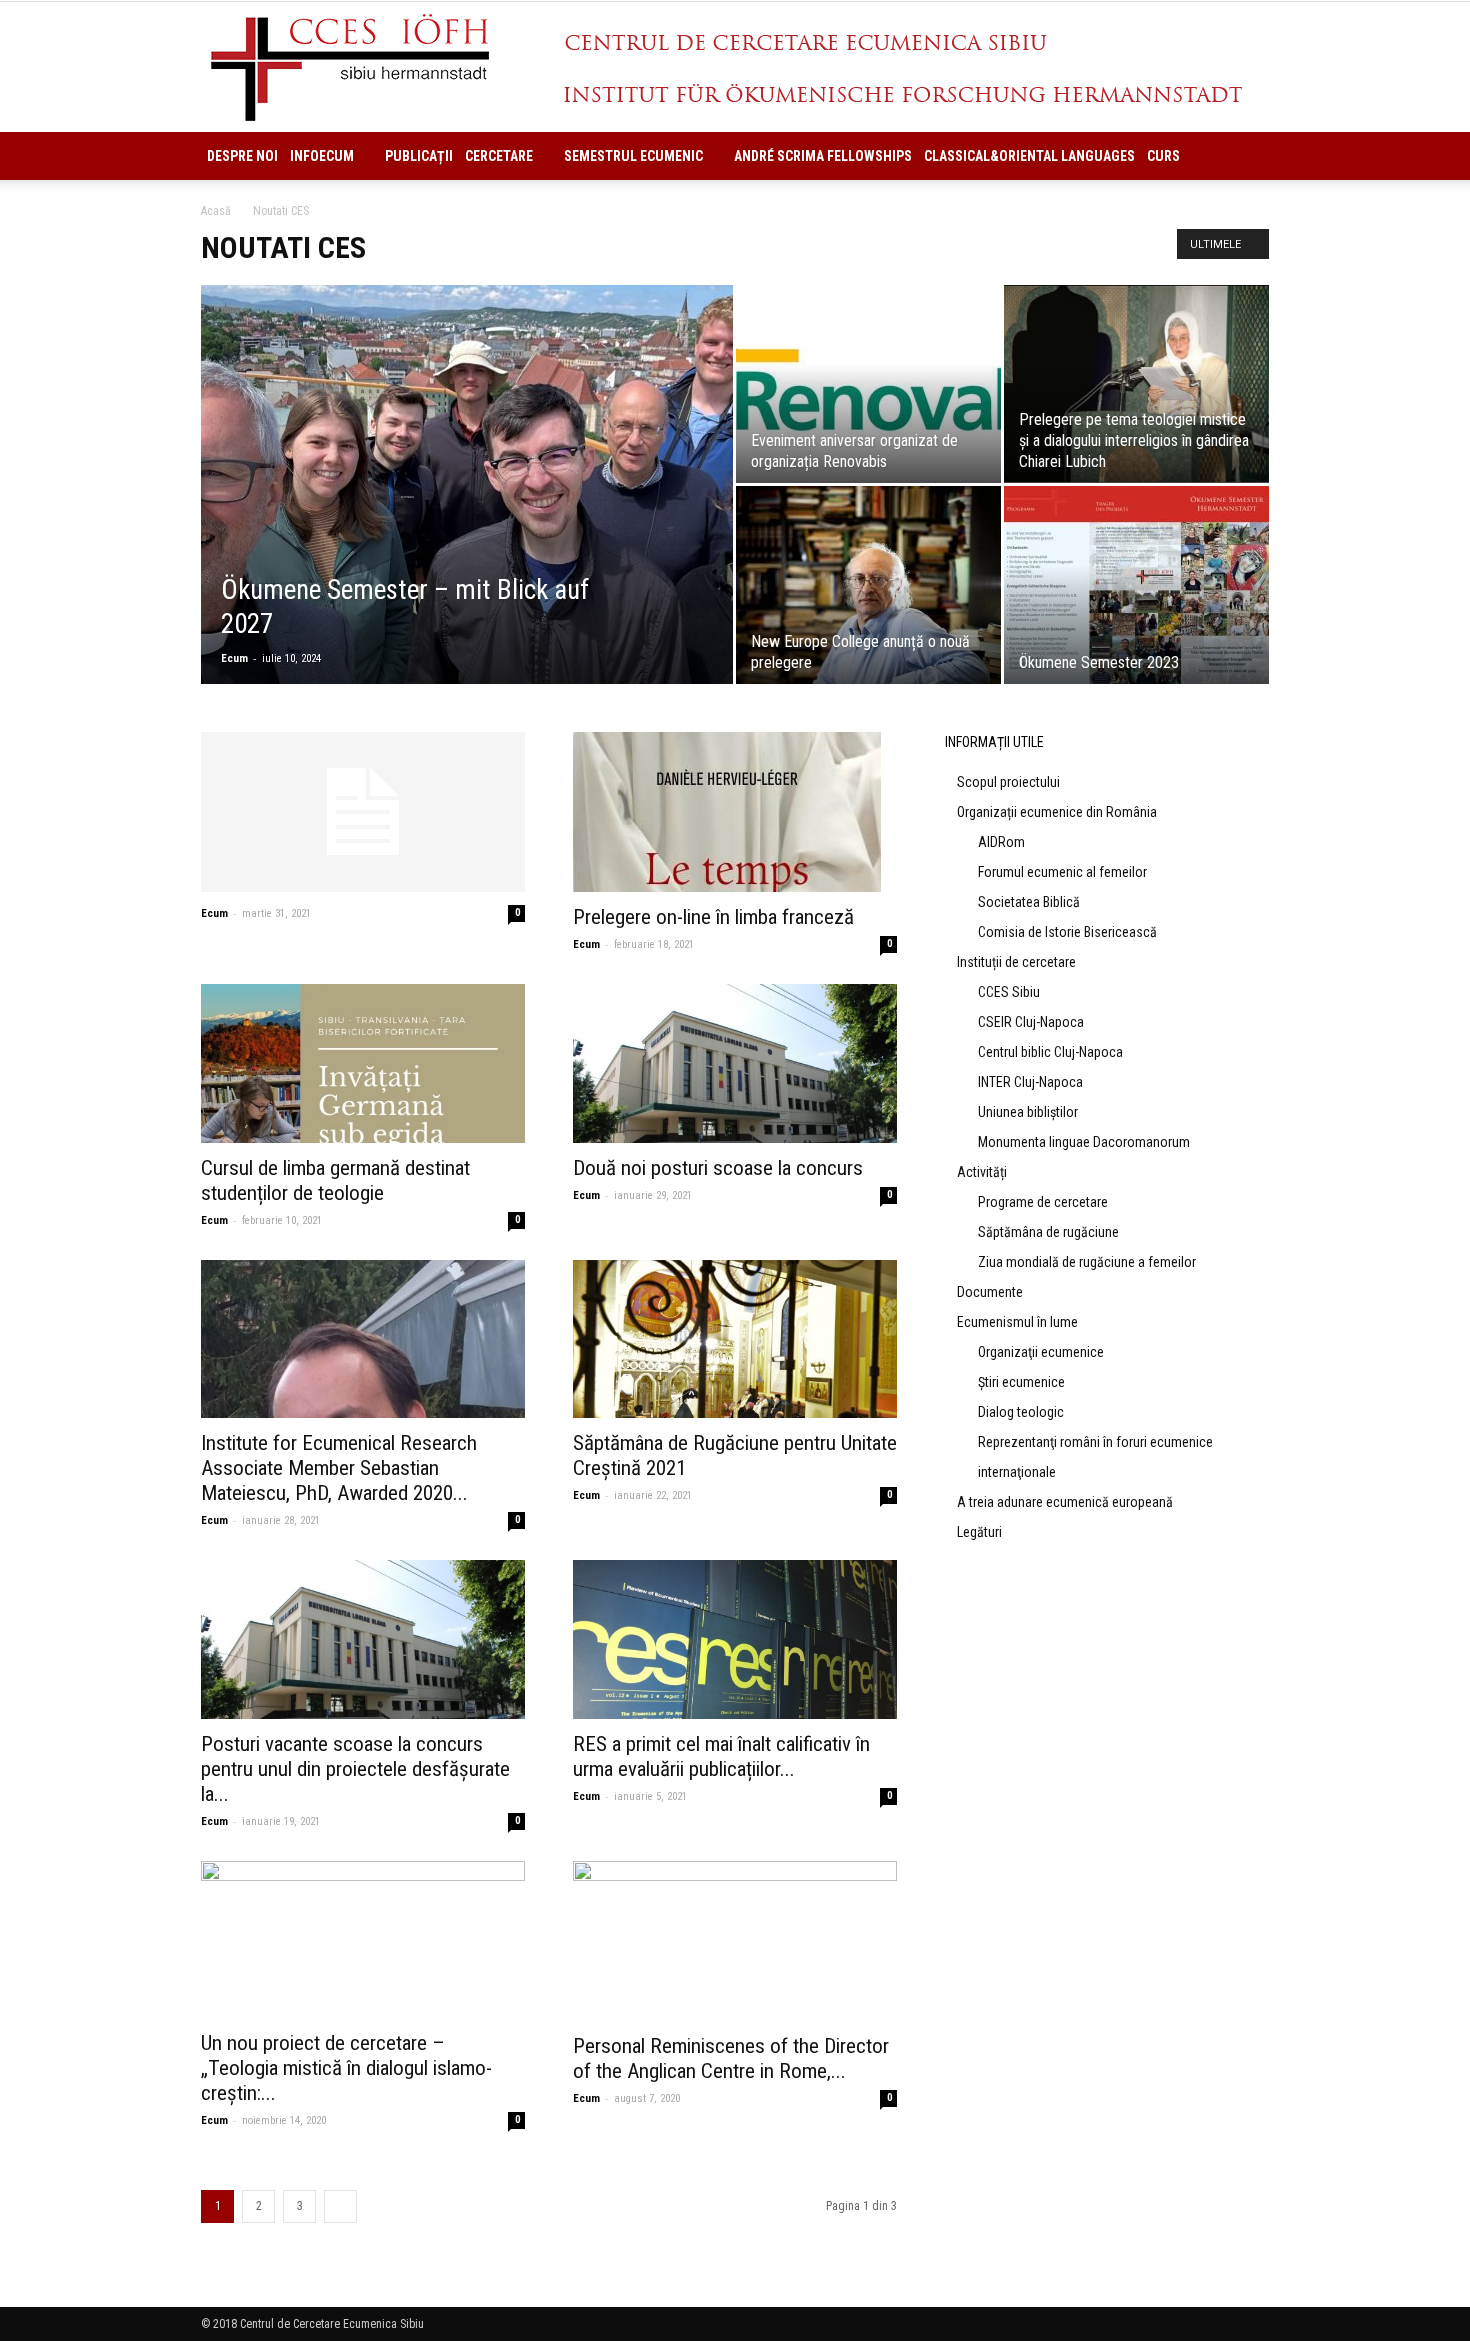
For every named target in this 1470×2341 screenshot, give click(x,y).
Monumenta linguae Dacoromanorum (1084, 1142)
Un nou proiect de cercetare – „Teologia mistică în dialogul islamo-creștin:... (346, 2068)
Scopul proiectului (1008, 782)
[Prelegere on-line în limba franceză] (735, 812)
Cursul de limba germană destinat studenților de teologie (335, 1180)
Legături (979, 1532)
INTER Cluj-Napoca (1030, 1082)
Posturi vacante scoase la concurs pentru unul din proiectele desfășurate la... (355, 1769)
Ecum (234, 658)
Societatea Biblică (1029, 902)
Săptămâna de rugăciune (1048, 1232)
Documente (990, 1292)
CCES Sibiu (1009, 992)
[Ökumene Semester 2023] (1136, 585)
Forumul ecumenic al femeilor (1062, 872)
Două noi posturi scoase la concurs (718, 1168)
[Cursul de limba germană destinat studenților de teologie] (363, 1063)
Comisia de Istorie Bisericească (1067, 932)
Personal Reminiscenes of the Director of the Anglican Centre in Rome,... (731, 2058)
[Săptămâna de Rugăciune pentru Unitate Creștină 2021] (735, 1339)
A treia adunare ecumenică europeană (1065, 1502)
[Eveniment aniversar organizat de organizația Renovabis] (868, 384)
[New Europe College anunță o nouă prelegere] (868, 585)
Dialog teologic (1021, 1412)
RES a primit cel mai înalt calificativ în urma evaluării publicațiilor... (721, 1756)
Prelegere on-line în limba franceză (713, 917)
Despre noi (242, 156)
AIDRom (1001, 842)
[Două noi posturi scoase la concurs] (735, 1063)
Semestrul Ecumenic (633, 156)
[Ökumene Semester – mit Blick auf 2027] (467, 516)
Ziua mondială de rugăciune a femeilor (1087, 1262)
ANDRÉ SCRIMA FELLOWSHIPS (823, 156)
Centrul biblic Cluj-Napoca (1050, 1052)
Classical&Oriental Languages (1029, 156)
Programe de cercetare (1043, 1202)
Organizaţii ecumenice (1041, 1352)
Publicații (419, 156)
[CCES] (735, 68)
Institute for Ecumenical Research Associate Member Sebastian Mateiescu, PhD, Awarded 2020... (339, 1468)
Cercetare (499, 156)
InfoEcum (322, 156)
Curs (1163, 156)
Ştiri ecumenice (1021, 1382)
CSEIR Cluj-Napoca (1031, 1022)
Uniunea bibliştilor (1028, 1112)
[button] (1245, 156)
